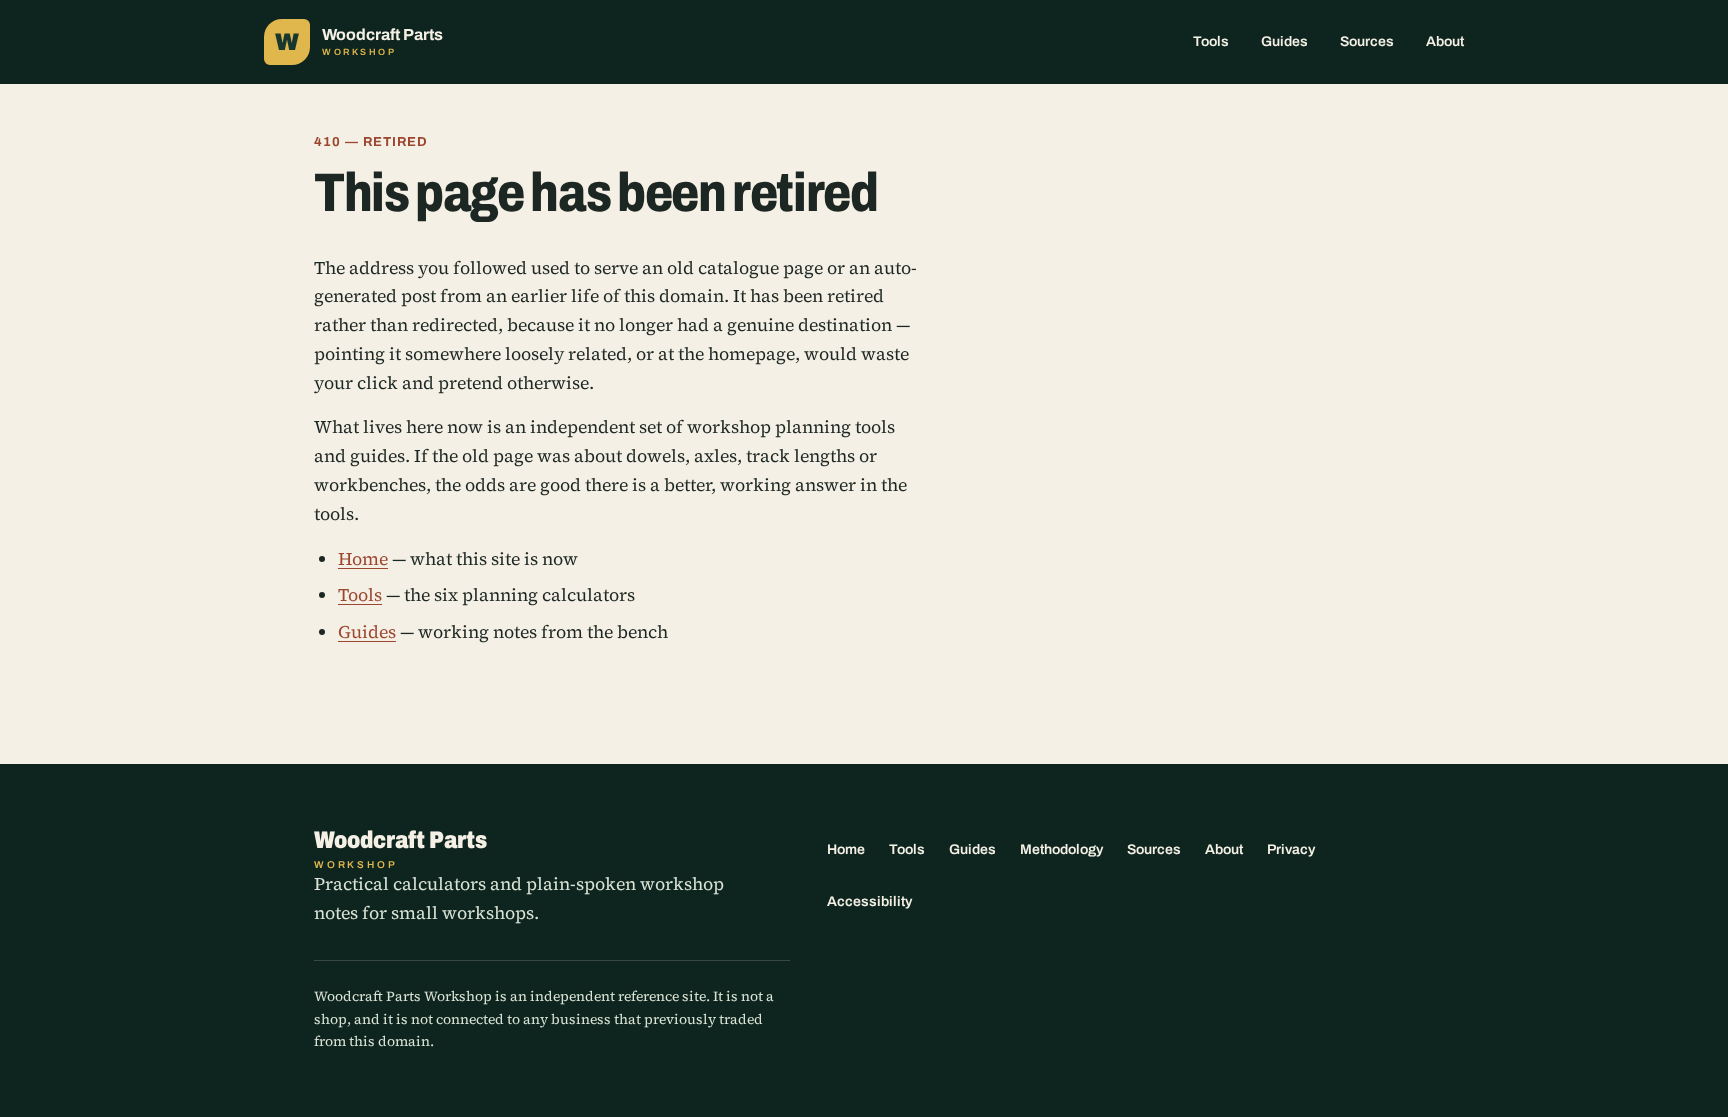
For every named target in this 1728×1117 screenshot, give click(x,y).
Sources (1367, 41)
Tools (1211, 41)
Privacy (1291, 849)
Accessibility (869, 901)
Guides (1284, 41)
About (1445, 41)
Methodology (1061, 849)
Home (363, 559)
